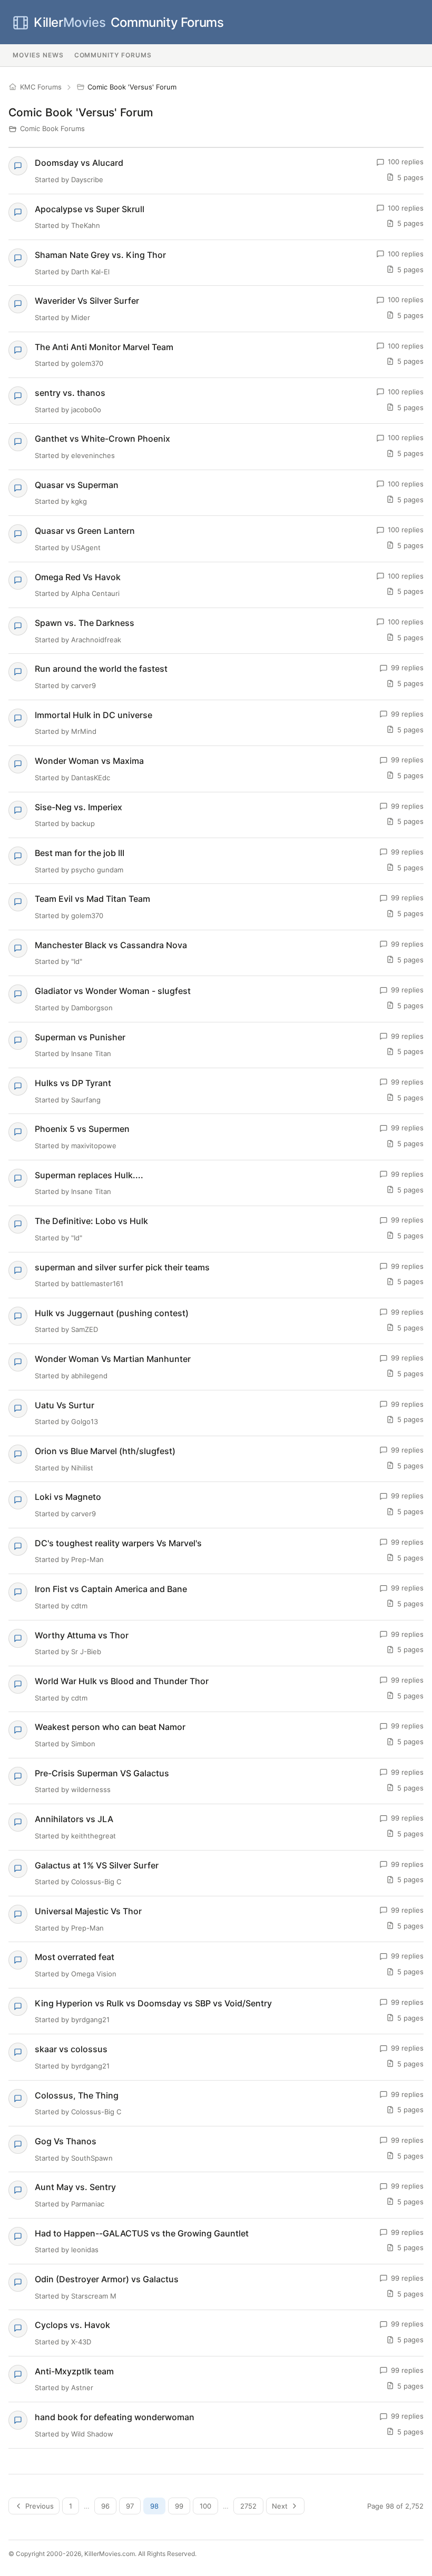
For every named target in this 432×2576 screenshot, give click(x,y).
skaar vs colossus (71, 2049)
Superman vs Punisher (80, 1037)
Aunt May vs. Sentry (75, 2187)
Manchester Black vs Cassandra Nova (111, 945)
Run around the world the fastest (101, 669)
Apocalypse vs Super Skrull (90, 209)
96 (105, 2506)
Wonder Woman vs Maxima (89, 761)
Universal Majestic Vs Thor (88, 1911)
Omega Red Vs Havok (78, 577)
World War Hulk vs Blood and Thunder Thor (122, 1681)
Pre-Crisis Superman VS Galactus (102, 1773)
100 (205, 2506)
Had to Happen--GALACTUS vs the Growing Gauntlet (142, 2233)
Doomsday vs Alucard (79, 163)
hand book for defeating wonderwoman (115, 2417)
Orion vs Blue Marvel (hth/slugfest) (105, 1451)
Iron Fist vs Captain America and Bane (111, 1589)
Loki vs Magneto (68, 1497)
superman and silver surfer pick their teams (122, 1267)
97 (130, 2506)
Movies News (38, 55)
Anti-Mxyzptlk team (74, 2371)
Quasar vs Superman (77, 485)
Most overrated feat (75, 1957)
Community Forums (129, 22)
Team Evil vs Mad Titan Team (92, 899)
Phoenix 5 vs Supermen (82, 1129)
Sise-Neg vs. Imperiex (78, 807)
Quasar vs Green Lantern (85, 531)
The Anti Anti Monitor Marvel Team (104, 347)
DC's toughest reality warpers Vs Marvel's (118, 1543)
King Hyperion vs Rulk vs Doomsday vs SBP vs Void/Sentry (153, 2003)
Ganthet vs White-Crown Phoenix (102, 439)
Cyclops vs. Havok (72, 2325)
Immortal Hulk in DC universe (94, 715)
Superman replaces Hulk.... (89, 1175)
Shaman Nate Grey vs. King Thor (100, 255)
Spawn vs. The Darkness (85, 623)
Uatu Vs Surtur (65, 1405)
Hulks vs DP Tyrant (73, 1083)
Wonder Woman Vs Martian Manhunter (113, 1359)
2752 (248, 2506)
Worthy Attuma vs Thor (82, 1635)
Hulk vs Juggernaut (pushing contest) (112, 1313)
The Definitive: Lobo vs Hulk (91, 1221)
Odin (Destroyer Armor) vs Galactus (107, 2279)
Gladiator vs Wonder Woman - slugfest (113, 991)
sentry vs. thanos (70, 393)
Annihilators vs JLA (74, 1819)
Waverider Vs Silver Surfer (87, 301)
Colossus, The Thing (77, 2095)
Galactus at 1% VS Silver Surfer (97, 1865)
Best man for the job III (80, 853)
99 (179, 2506)
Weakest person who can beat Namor (110, 1727)
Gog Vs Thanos (66, 2141)
